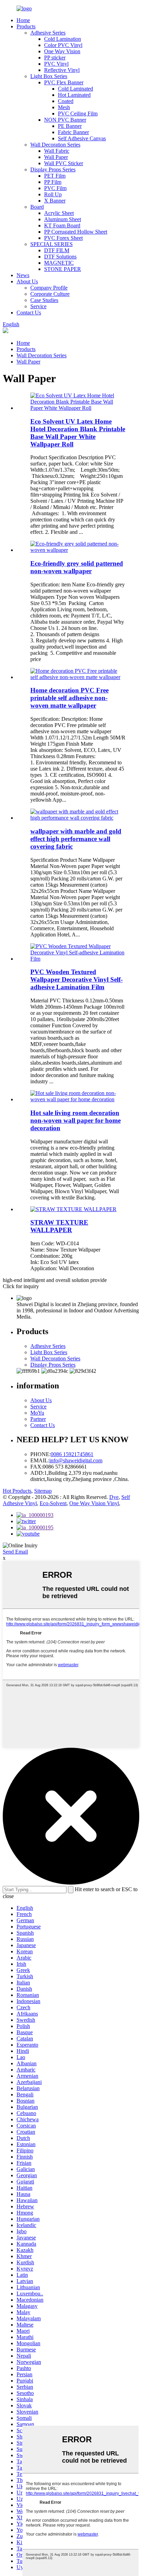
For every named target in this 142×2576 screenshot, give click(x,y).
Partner (38, 1419)
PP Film (53, 182)
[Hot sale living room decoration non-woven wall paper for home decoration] (78, 1099)
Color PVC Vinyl (63, 45)
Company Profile (49, 288)
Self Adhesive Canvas (82, 138)
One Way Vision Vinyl (94, 1503)
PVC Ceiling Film (78, 114)
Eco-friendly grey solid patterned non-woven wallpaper (77, 567)
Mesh (64, 107)
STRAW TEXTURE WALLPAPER (59, 1226)
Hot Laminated (74, 95)
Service (38, 306)
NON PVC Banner (65, 120)
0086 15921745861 (72, 1454)
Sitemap (43, 1491)
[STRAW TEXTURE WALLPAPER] (73, 1209)
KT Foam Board (62, 225)
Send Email (15, 1552)
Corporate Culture (50, 294)
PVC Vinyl (56, 64)
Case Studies (44, 300)
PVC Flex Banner (64, 82)
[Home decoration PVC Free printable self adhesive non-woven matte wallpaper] (78, 677)
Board (37, 207)
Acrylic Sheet (59, 213)
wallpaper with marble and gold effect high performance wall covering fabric (76, 839)
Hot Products (17, 1491)
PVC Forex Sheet (63, 238)
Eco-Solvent (53, 1503)
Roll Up (53, 194)
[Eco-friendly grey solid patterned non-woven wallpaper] (78, 550)
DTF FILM (57, 250)
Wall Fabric (57, 151)
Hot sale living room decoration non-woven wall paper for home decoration (75, 1120)
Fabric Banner (73, 132)
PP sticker (55, 58)
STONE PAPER (63, 269)
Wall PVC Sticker (64, 163)
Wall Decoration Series (55, 145)
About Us (27, 281)
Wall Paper (56, 157)
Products (26, 26)
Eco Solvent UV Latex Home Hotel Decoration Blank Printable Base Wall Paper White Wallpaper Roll (78, 433)
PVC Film (55, 188)
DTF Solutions (60, 257)
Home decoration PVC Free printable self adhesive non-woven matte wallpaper (69, 698)
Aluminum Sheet (63, 219)
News (23, 275)
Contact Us (29, 313)
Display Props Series (53, 169)
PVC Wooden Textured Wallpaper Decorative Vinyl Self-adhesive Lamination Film (77, 979)
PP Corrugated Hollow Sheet (76, 232)
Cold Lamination (63, 39)
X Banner (55, 201)
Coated (66, 101)
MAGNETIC (59, 263)
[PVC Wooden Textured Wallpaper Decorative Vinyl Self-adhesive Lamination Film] (78, 959)
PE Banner (70, 126)
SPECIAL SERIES (52, 244)
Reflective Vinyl (62, 70)
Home (23, 20)
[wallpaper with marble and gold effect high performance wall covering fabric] (78, 818)
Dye (114, 1497)
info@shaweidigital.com (76, 1460)
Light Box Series (49, 76)
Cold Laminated (75, 89)
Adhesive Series (48, 33)
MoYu (37, 1413)
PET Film (55, 176)
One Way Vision (62, 51)
